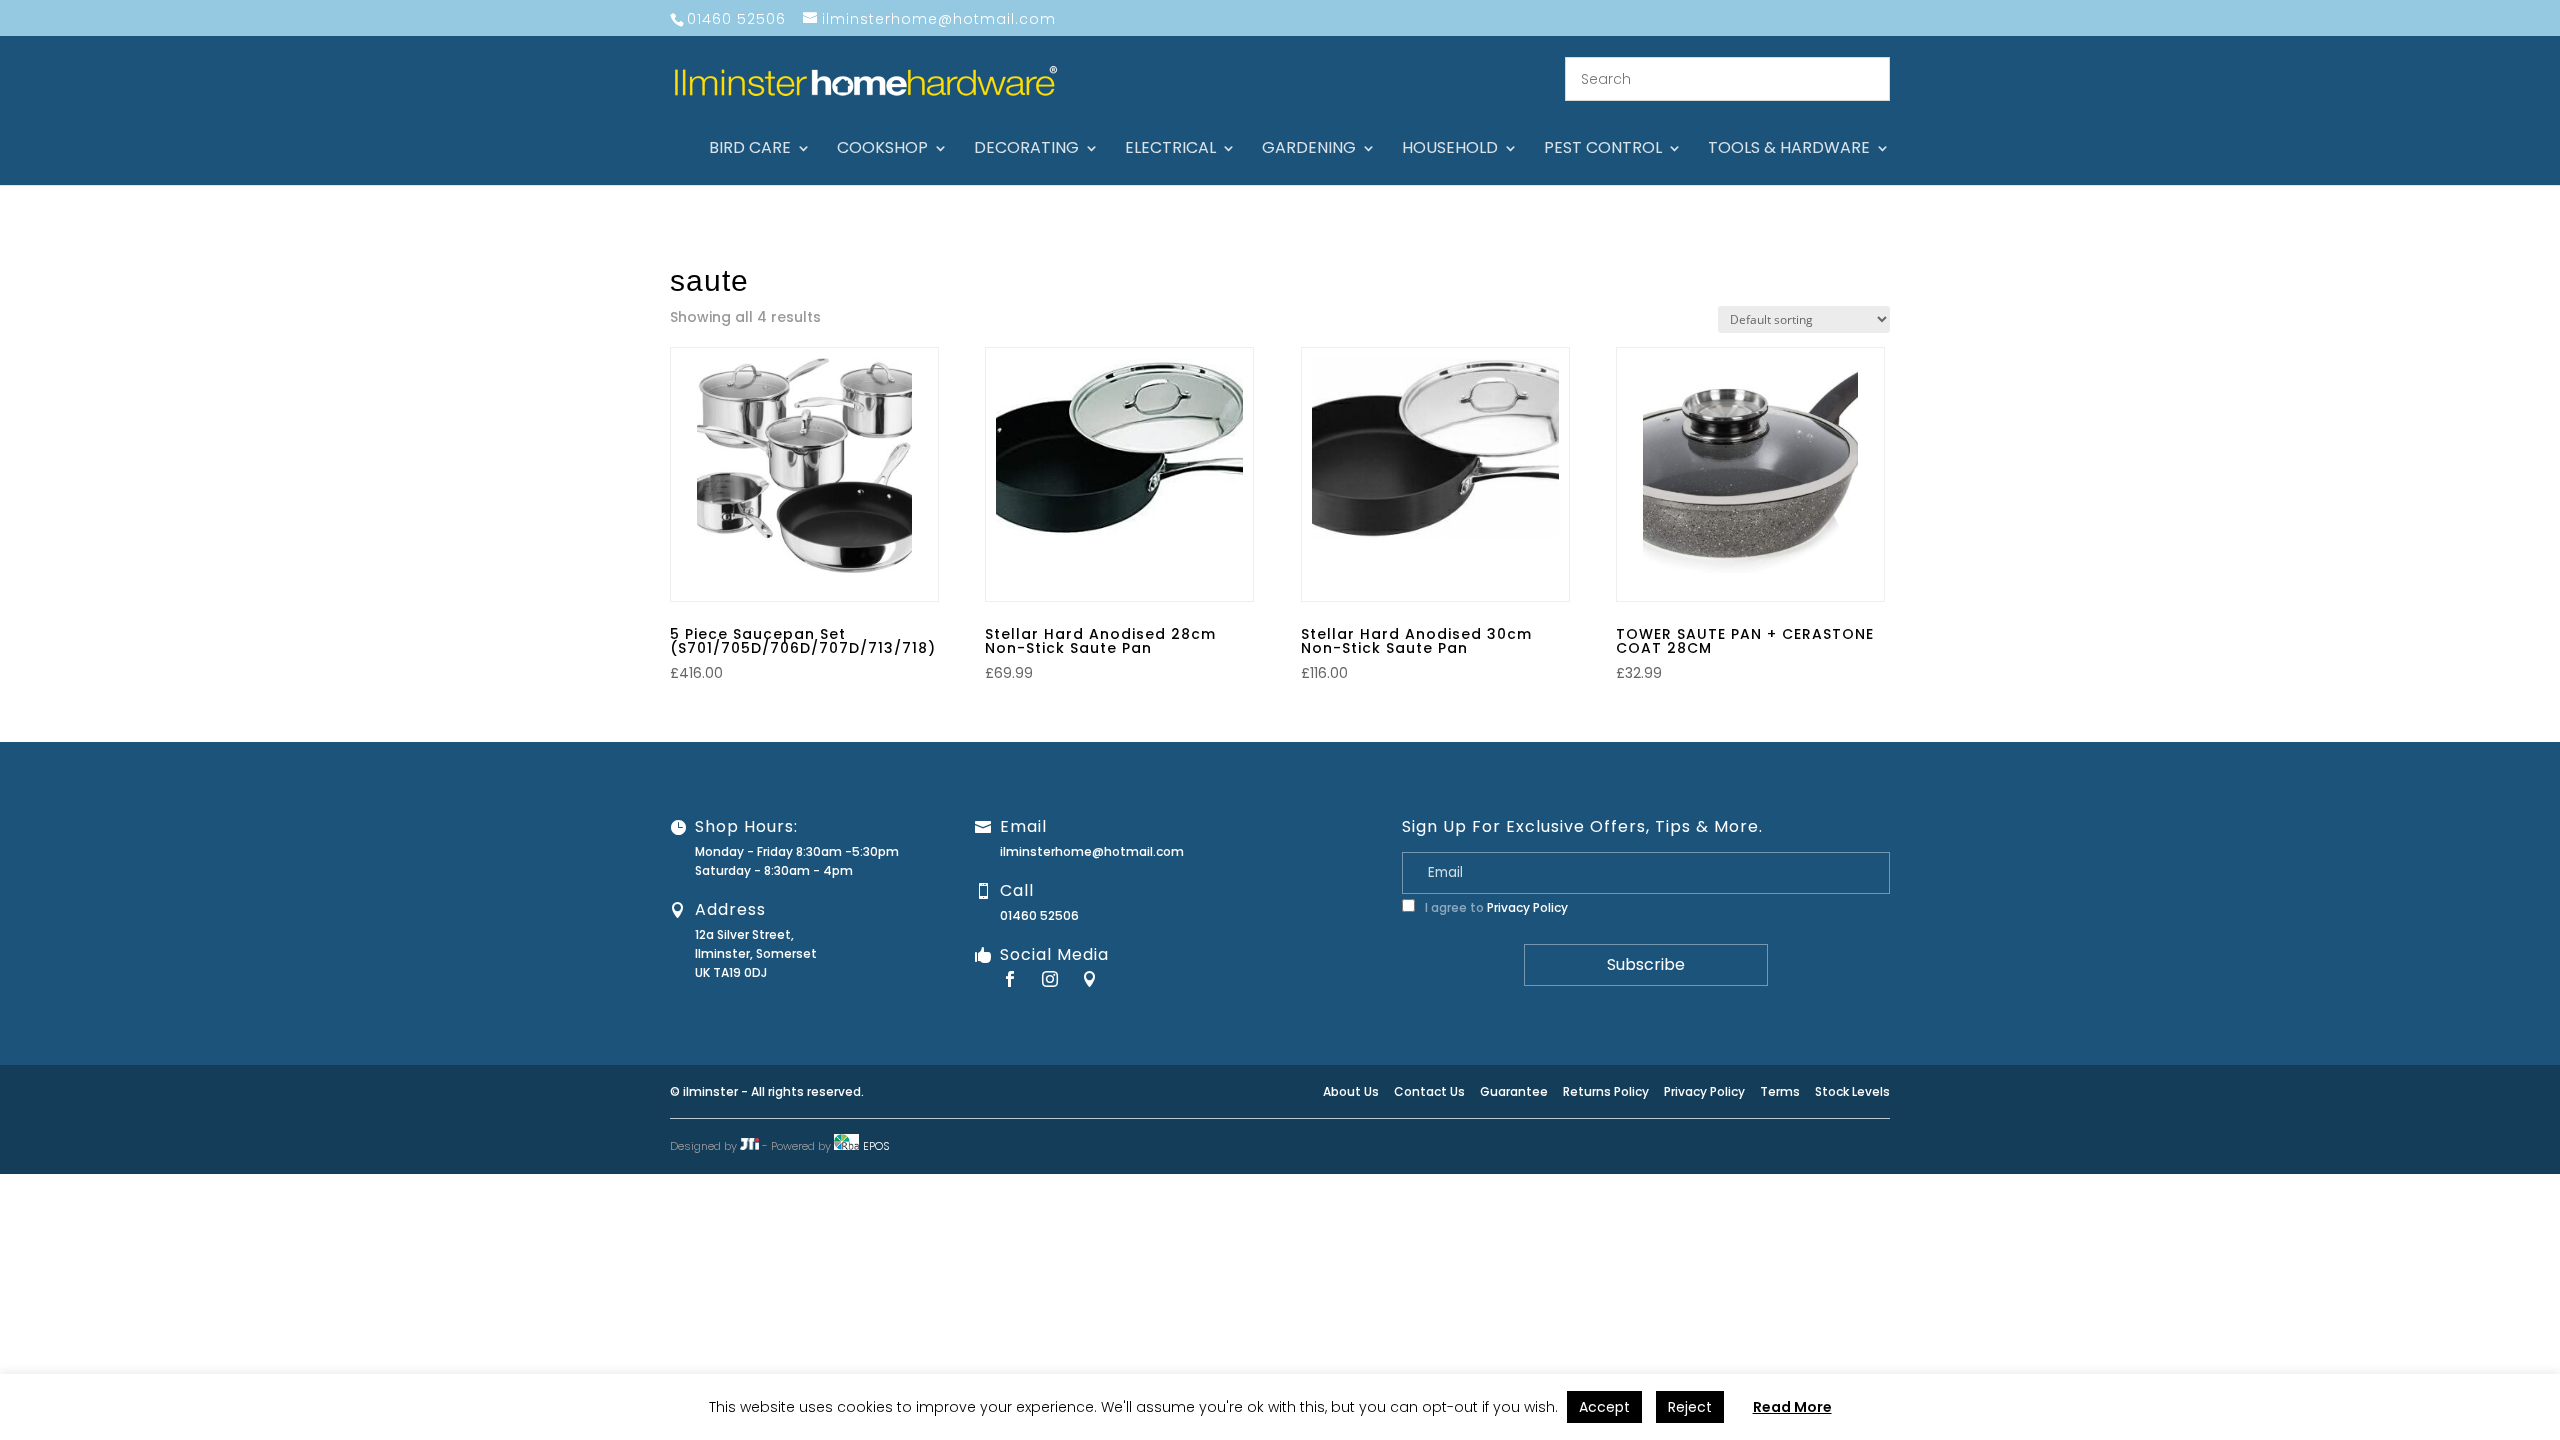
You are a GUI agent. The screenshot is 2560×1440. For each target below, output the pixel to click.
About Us (1351, 1091)
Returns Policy (1606, 1091)
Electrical (1170, 150)
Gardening (1309, 150)
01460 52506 (1039, 915)
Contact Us (1429, 1091)
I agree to (1495, 907)
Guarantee (1514, 1091)
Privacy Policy (1527, 907)
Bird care (750, 150)
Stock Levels (1852, 1091)
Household (1450, 150)
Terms (1780, 1091)
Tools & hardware (1789, 150)
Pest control (1603, 150)
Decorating (1026, 150)
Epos (876, 1146)
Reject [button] (1690, 1407)
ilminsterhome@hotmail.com (1092, 851)
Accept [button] (1604, 1407)
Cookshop (882, 150)
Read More (1792, 1407)
